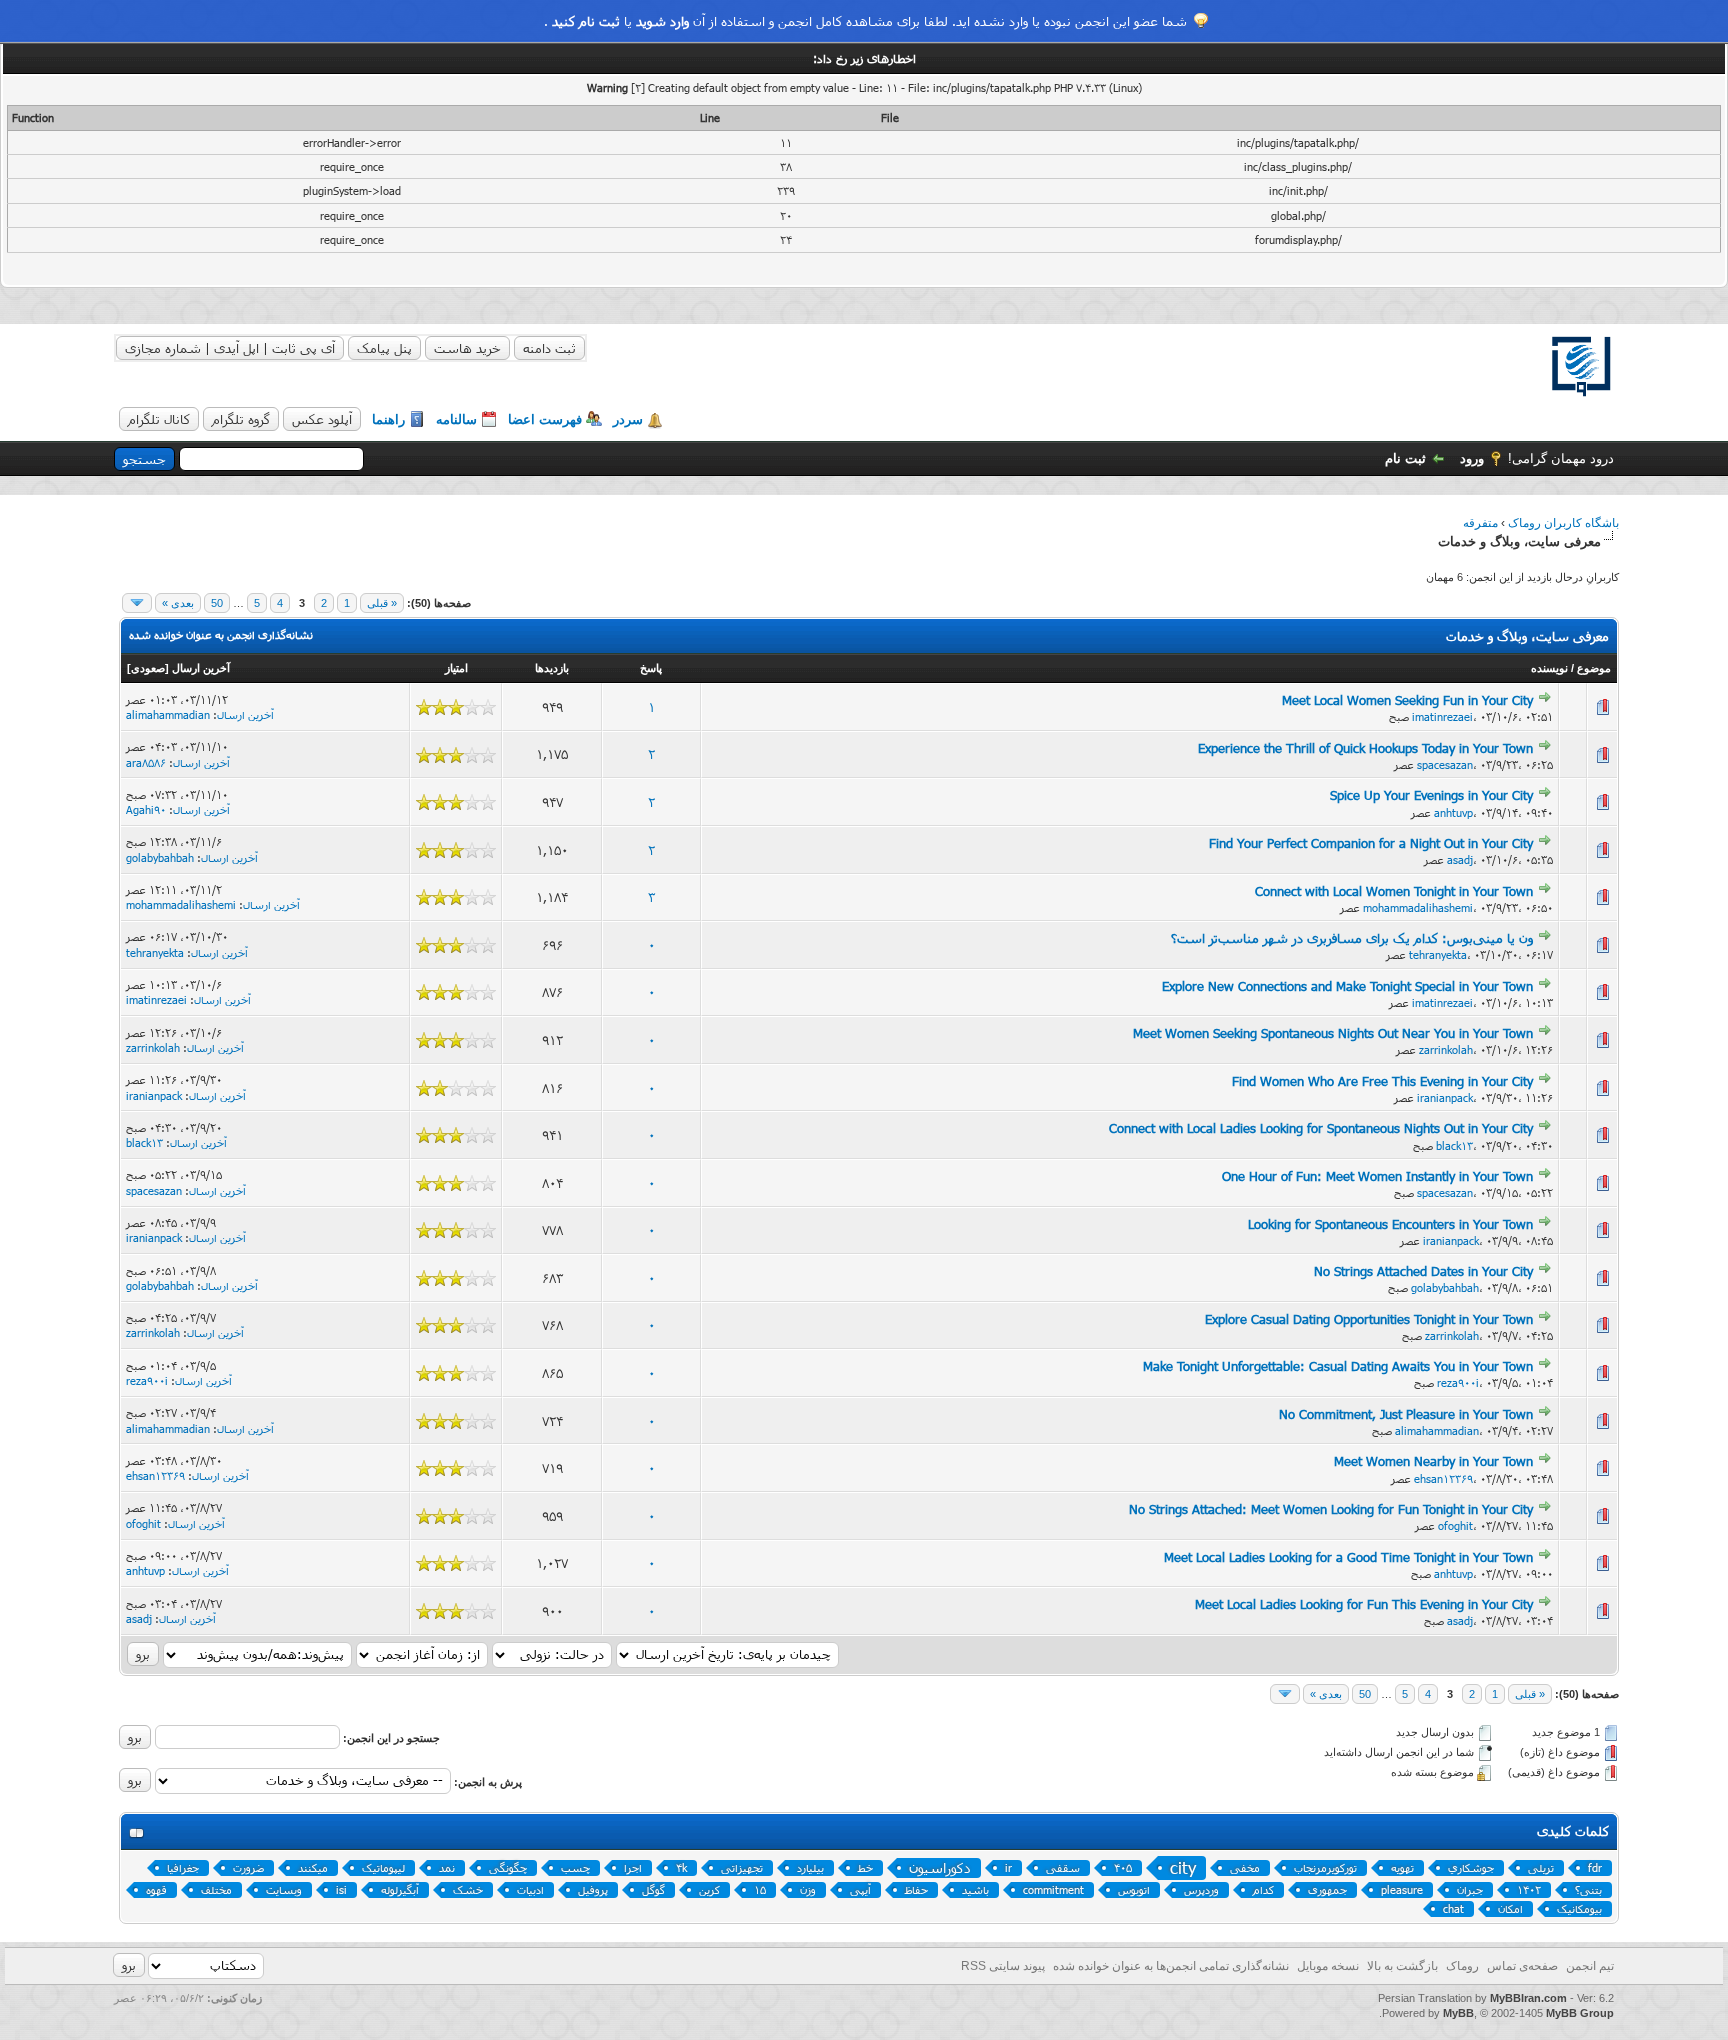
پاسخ (651, 668)
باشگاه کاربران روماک (1563, 523)
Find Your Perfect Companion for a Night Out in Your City (1371, 843)
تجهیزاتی (742, 1867)
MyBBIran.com (1528, 1998)
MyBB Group (1580, 2013)
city (1183, 1867)
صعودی (148, 668)
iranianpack (1445, 1097)
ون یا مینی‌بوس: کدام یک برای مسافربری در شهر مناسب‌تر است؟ (1352, 938)
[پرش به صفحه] (137, 603)
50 (217, 603)
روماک (1462, 1966)
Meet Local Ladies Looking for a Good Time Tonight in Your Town (1348, 1557)
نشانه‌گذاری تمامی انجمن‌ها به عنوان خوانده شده (1171, 1966)
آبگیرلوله (400, 1889)
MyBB (1458, 2013)
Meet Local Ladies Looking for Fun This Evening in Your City (1364, 1604)
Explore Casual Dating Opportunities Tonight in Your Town (1369, 1319)
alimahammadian (168, 714)
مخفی (1245, 1867)
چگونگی (508, 1867)
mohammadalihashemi (1418, 907)
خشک (468, 1889)
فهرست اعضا (545, 419)
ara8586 (146, 762)
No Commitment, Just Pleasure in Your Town (1406, 1414)
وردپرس (1201, 1889)
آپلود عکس (322, 419)
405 (1123, 1867)
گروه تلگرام (241, 419)
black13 (1454, 1145)
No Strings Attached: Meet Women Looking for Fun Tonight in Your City (1331, 1509)
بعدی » (178, 603)
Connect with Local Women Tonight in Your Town (1394, 891)
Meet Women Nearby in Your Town (1433, 1461)
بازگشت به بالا (1402, 1966)
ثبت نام (1405, 458)
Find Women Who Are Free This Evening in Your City (1382, 1081)
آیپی (860, 1889)
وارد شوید (662, 21)
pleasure (1402, 1889)
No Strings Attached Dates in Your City (1423, 1271)
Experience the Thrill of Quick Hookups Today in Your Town (1365, 748)
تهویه (1402, 1867)
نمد (447, 1867)
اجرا (633, 1867)
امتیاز (456, 668)
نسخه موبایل (1328, 1966)
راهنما (388, 419)
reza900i (1458, 1382)
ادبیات (530, 1889)
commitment (1053, 1889)
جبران (1470, 1889)
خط (865, 1867)
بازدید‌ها (552, 668)
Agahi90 (146, 809)
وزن (808, 1889)
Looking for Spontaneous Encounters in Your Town (1390, 1224)
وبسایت (284, 1889)
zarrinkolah (1446, 1049)
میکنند (313, 1867)
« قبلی (382, 603)
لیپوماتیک (383, 1867)
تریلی (1541, 1867)
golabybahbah (160, 857)
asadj (1460, 859)
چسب (575, 1867)
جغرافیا (183, 1867)
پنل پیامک (384, 348)
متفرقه (1480, 523)
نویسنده (1549, 668)
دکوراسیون (940, 1867)
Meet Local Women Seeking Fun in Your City (1407, 700)
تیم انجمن (1590, 1966)
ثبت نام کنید (586, 21)
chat (1453, 1908)
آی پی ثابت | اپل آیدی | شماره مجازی (230, 348)
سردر (628, 419)
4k (681, 1867)
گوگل (653, 1889)
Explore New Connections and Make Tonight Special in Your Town (1347, 986)
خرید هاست (467, 348)
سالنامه (456, 419)
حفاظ (916, 1889)
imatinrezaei (1442, 716)
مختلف (216, 1889)
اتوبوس (1134, 1889)
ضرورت (248, 1867)
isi (341, 1889)
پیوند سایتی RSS (1003, 1966)
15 (760, 1889)
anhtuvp (1453, 812)
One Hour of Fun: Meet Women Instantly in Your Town (1377, 1176)
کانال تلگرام (159, 419)
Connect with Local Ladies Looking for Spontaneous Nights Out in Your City (1321, 1128)
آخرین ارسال (201, 668)
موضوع (1594, 668)
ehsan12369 (1443, 1478)
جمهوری (1327, 1889)
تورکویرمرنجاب (1325, 1867)
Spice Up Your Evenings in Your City (1431, 795)
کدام (1263, 1889)
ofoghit (1455, 1525)
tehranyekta (1438, 954)
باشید (975, 1889)
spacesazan (1445, 764)
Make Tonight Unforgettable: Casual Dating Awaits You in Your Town (1338, 1366)
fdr (1595, 1867)
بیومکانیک (1579, 1908)
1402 (1529, 1889)
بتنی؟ (1588, 1889)
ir (1008, 1867)
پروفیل (593, 1889)
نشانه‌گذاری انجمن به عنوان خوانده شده (221, 634)
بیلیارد (810, 1867)
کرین (709, 1889)
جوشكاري (1471, 1867)
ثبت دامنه (549, 348)
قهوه (156, 1889)
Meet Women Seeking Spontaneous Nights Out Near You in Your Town (1333, 1033)
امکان (1510, 1908)
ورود (1472, 458)
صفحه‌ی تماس (1522, 1966)
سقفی (1063, 1867)
